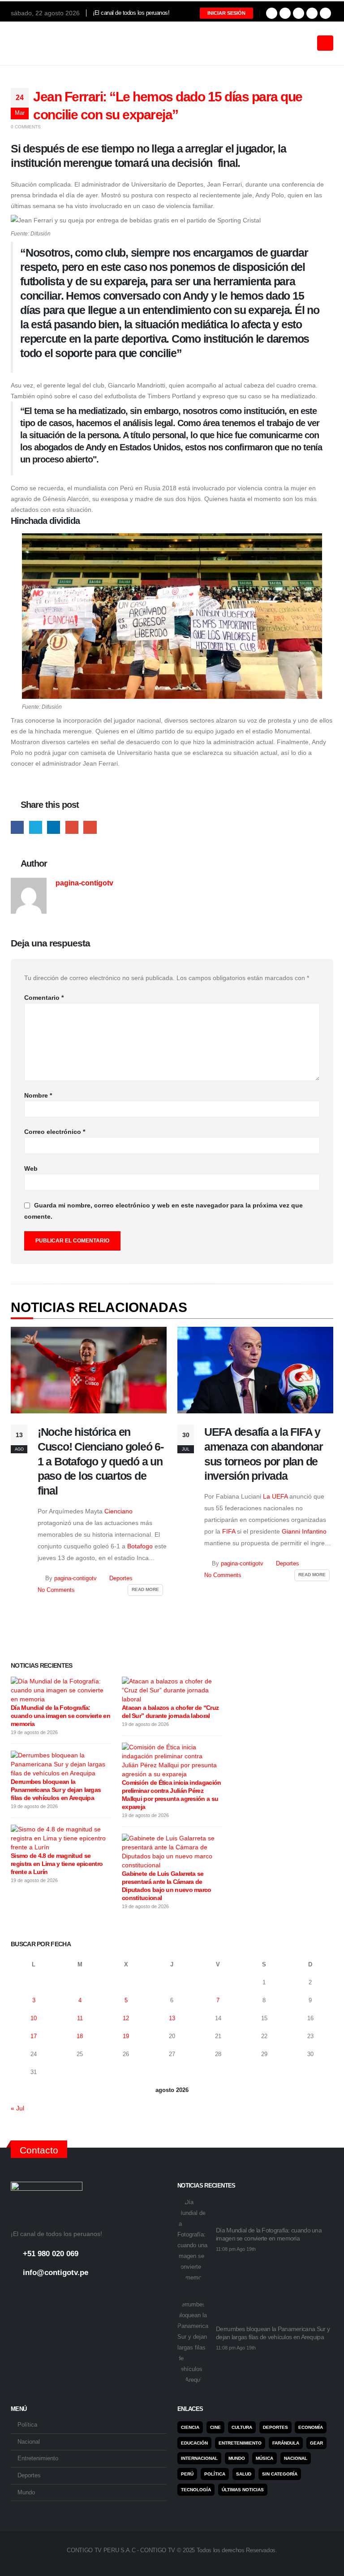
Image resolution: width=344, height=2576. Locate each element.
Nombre (38, 1095)
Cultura (242, 2427)
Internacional (199, 2458)
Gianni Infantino (304, 1531)
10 (34, 2018)
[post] (59, 1690)
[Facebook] (272, 13)
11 (80, 2018)
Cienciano (118, 1511)
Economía (311, 2427)
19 (126, 2036)
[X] (285, 13)
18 (80, 2036)
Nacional (29, 2442)
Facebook (17, 827)
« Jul (17, 2108)
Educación (194, 2443)
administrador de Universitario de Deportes (142, 184)
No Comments (56, 1590)
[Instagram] (299, 13)
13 (172, 2018)
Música (264, 2458)
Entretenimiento (38, 2458)
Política (27, 2425)
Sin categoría (280, 2474)
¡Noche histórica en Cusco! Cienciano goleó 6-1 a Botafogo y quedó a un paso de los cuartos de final (101, 1461)
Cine (215, 2427)
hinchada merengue (63, 731)
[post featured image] (89, 1370)
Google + (72, 827)
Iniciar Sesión (226, 13)
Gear (316, 2443)
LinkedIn (54, 827)
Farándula (286, 2443)
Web (31, 1168)
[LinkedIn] (312, 13)
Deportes (121, 1578)
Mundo (26, 2493)
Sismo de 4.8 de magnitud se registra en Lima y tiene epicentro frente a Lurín (57, 1864)
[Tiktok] (325, 13)
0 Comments (26, 127)
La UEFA (275, 1496)
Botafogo (140, 1546)
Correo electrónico (55, 1132)
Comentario (44, 998)
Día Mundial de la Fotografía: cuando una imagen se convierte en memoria (60, 1716)
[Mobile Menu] (325, 43)
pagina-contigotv (84, 883)
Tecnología (196, 2490)
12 (126, 2018)
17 (34, 2036)
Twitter (36, 827)
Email (90, 827)
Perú (187, 2474)
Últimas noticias (243, 2490)
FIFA (230, 1531)
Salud (244, 2474)
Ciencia (190, 2427)
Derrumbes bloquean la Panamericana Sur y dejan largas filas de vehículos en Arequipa (56, 1790)
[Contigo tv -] (33, 43)
